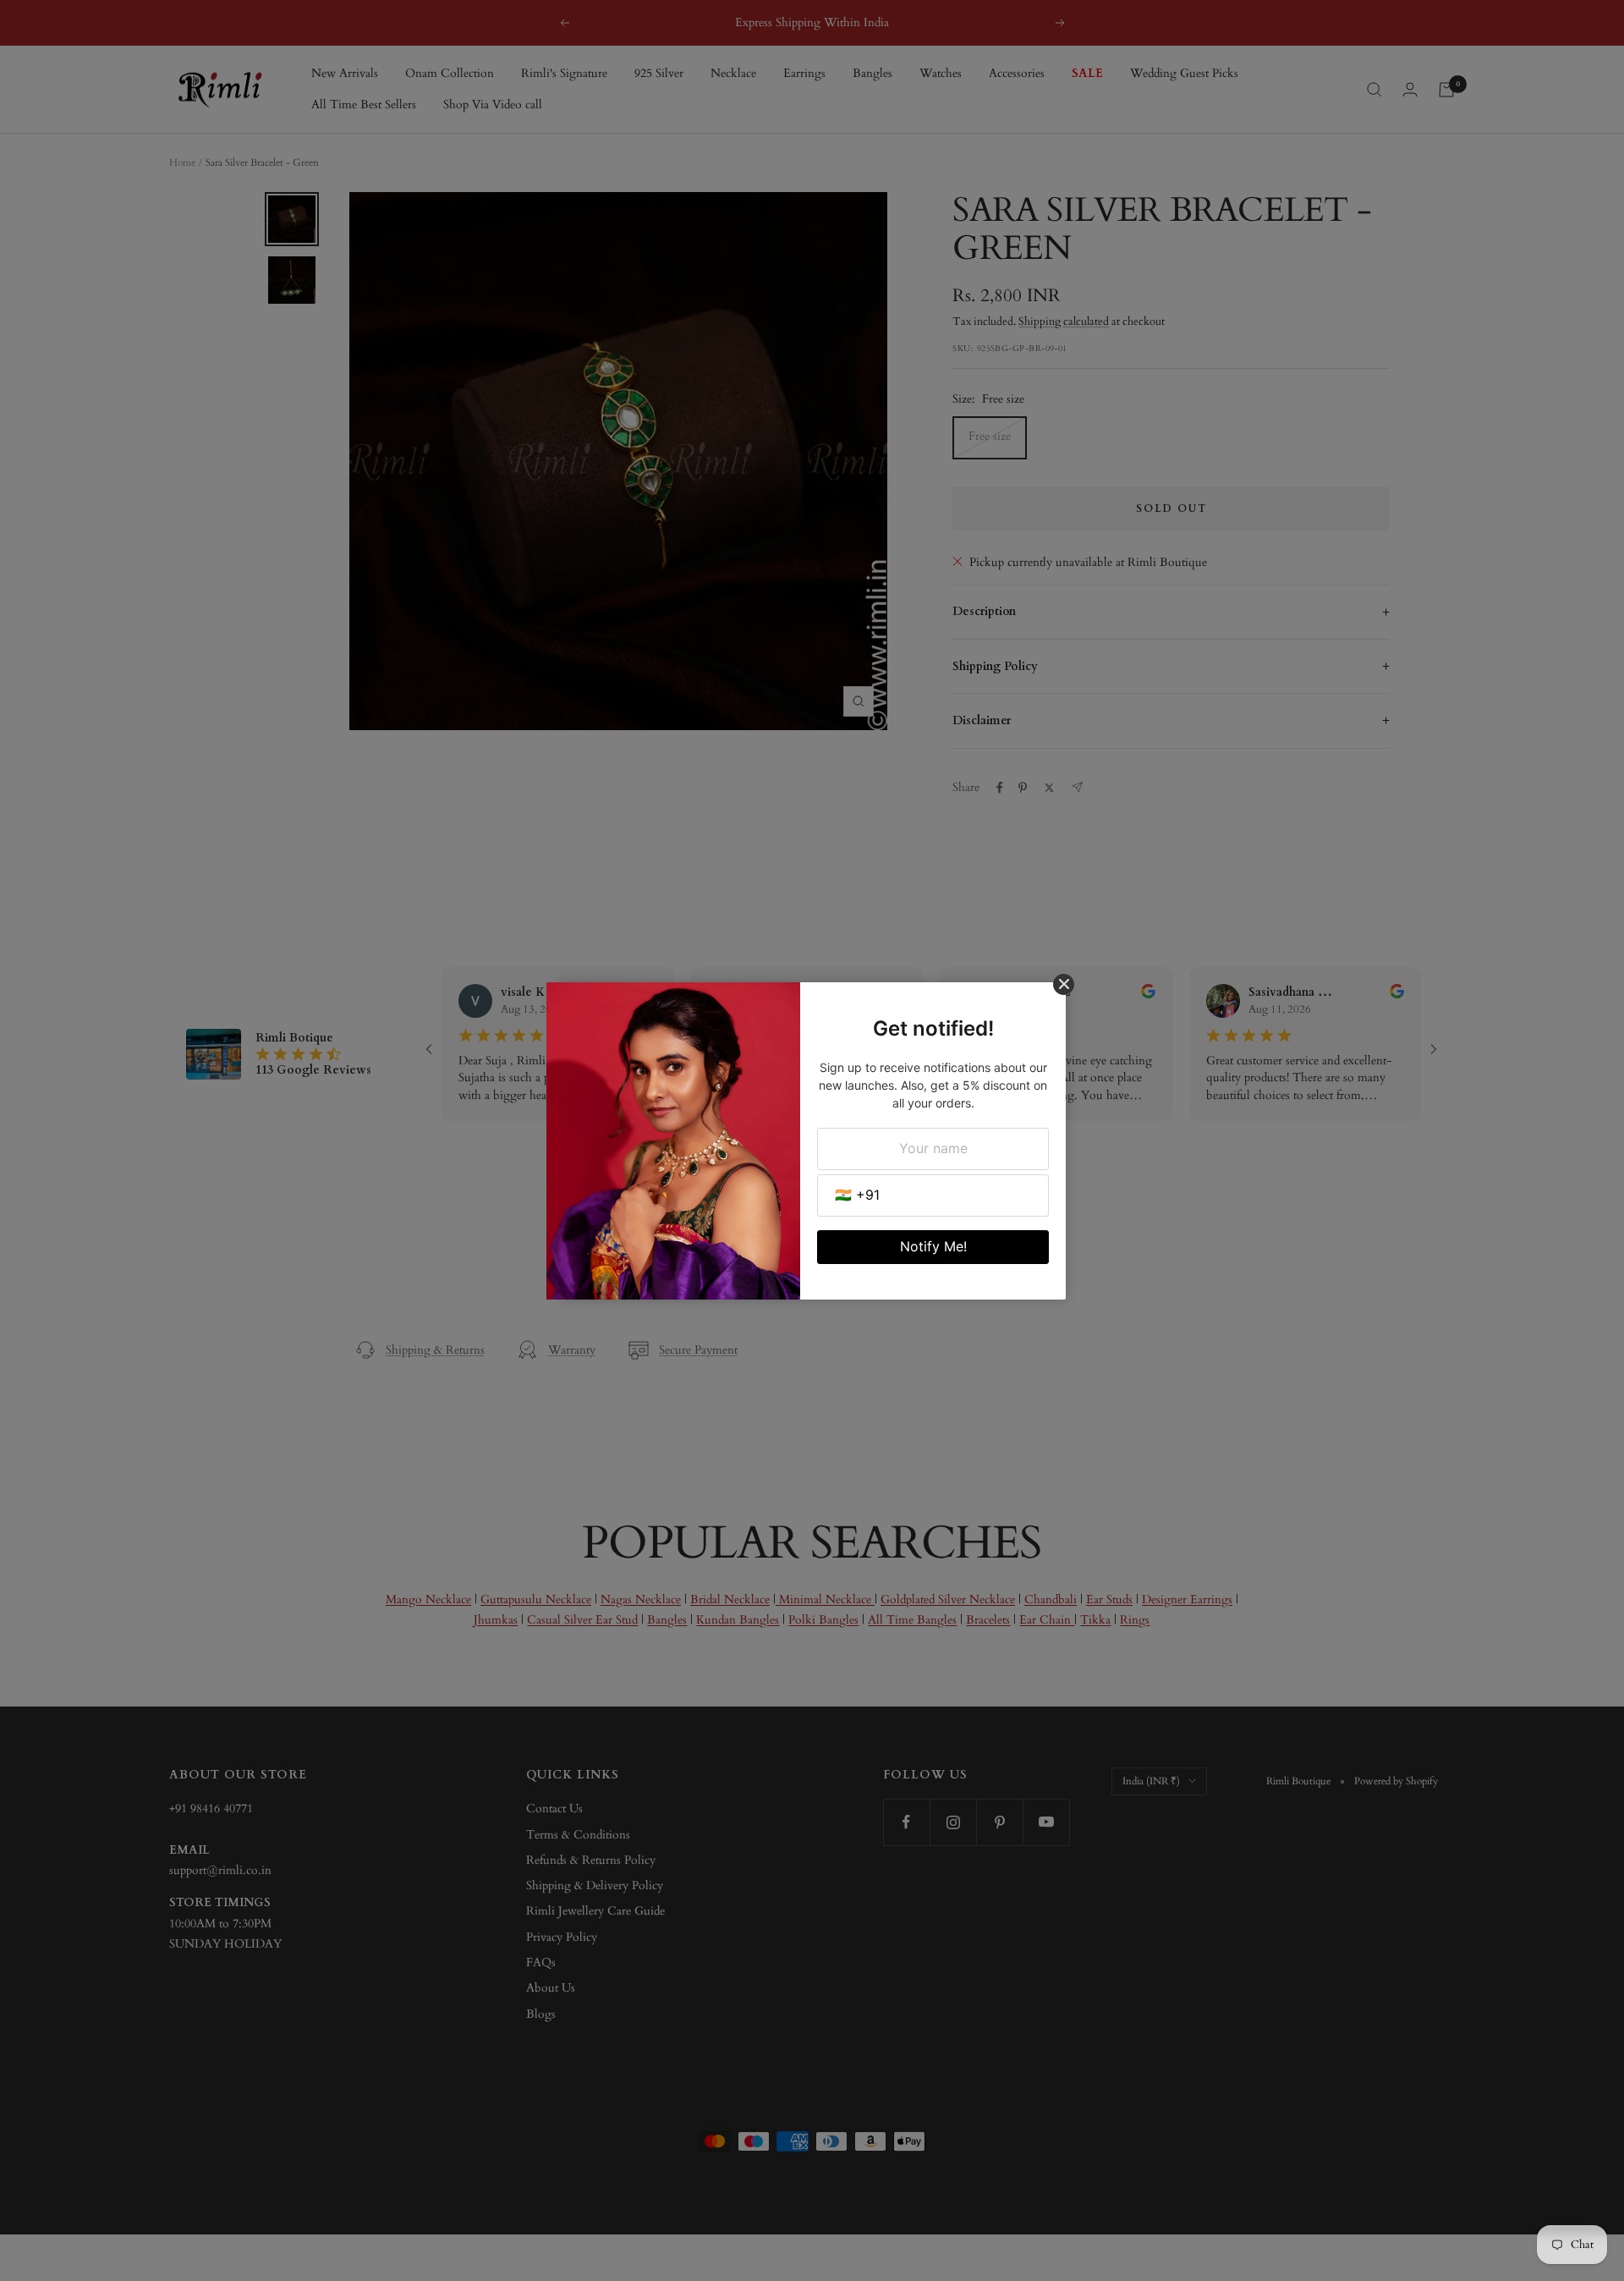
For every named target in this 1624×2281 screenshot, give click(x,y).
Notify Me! (933, 1246)
